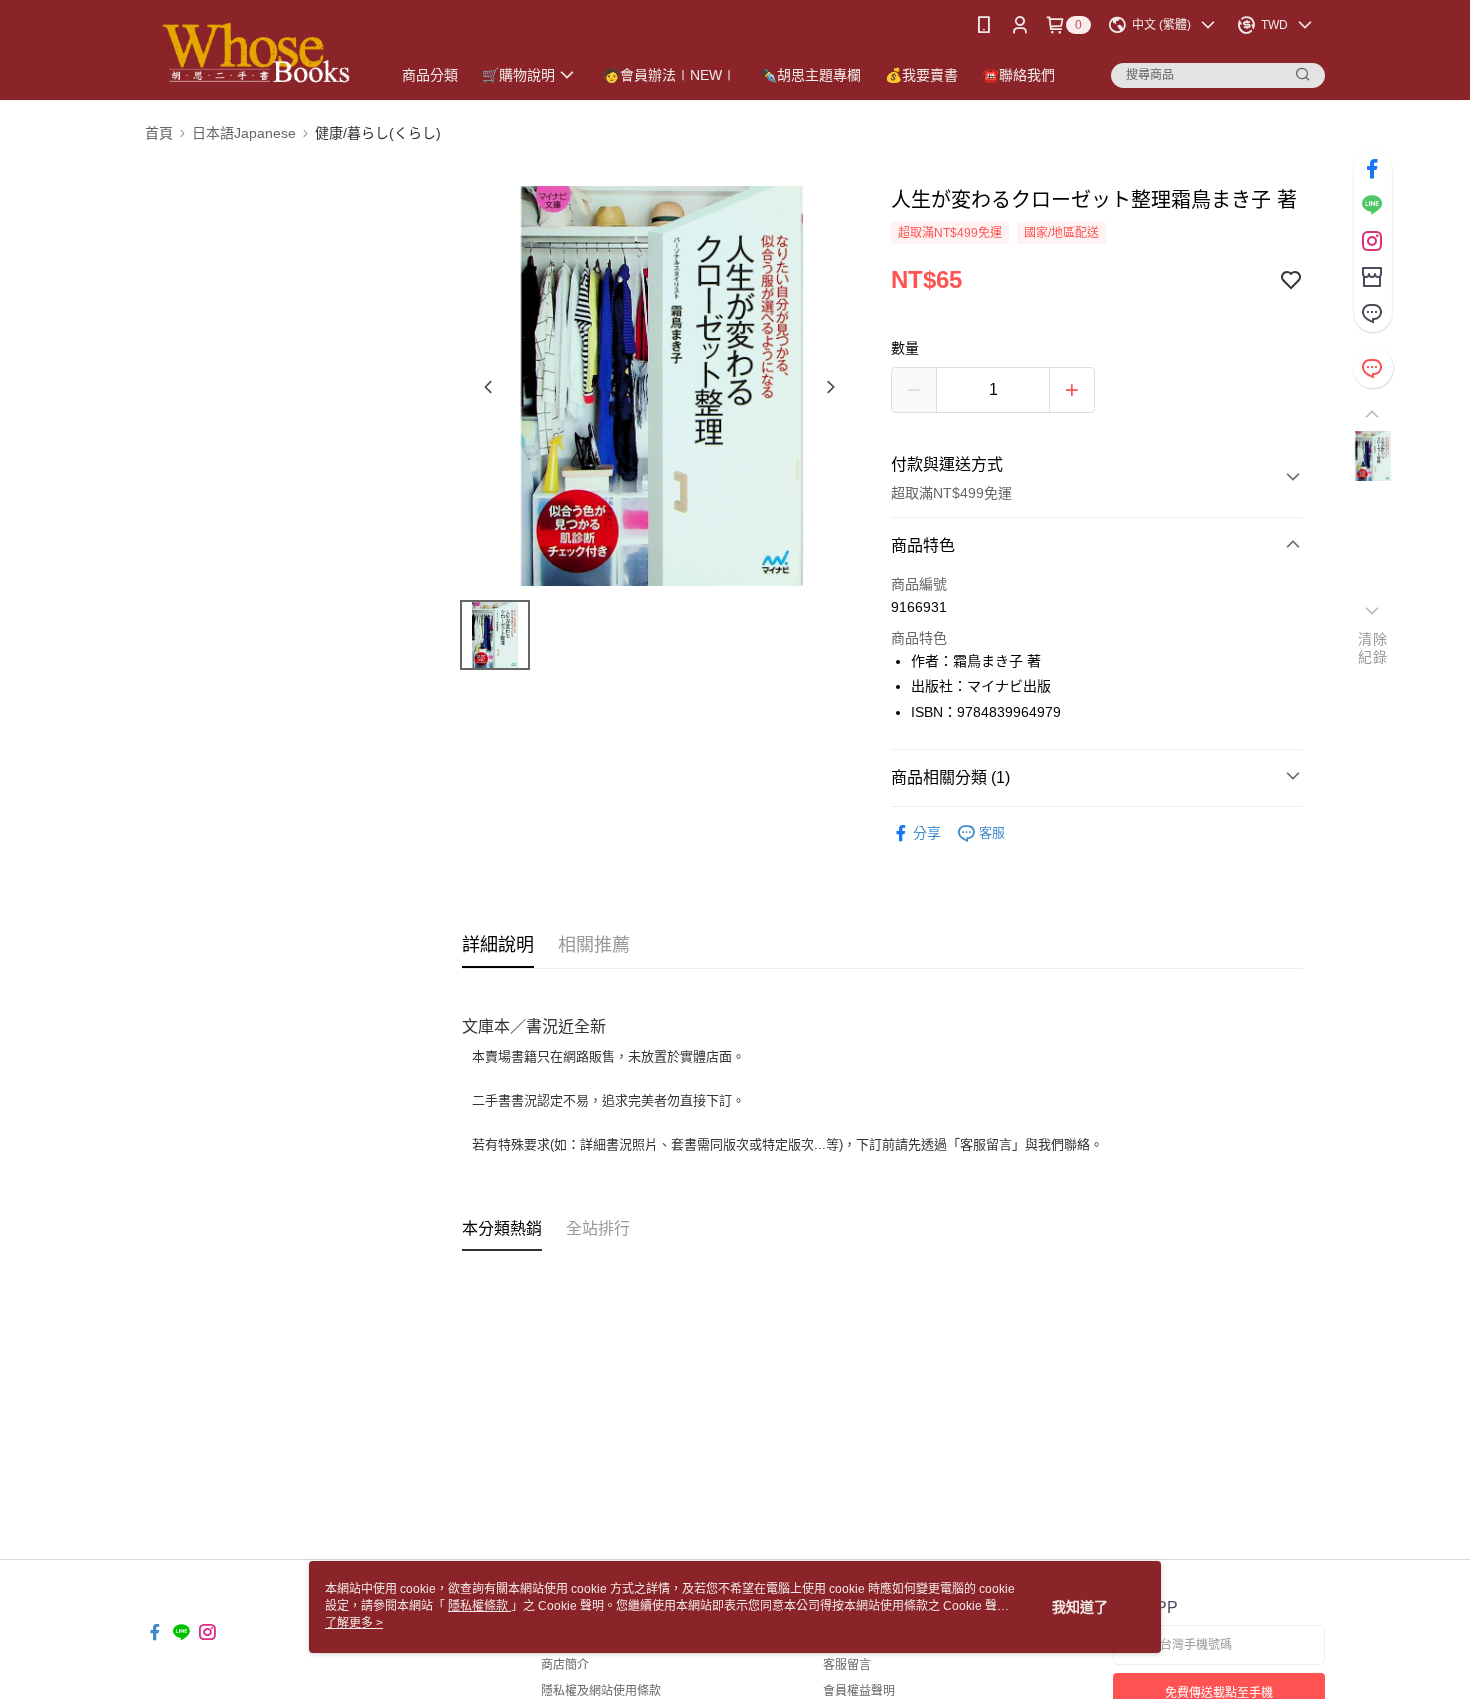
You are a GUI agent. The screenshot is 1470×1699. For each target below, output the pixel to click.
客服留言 (847, 1665)
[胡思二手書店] (256, 52)
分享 (927, 833)
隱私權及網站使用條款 (601, 1691)
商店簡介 (565, 1665)
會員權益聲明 (859, 1691)
